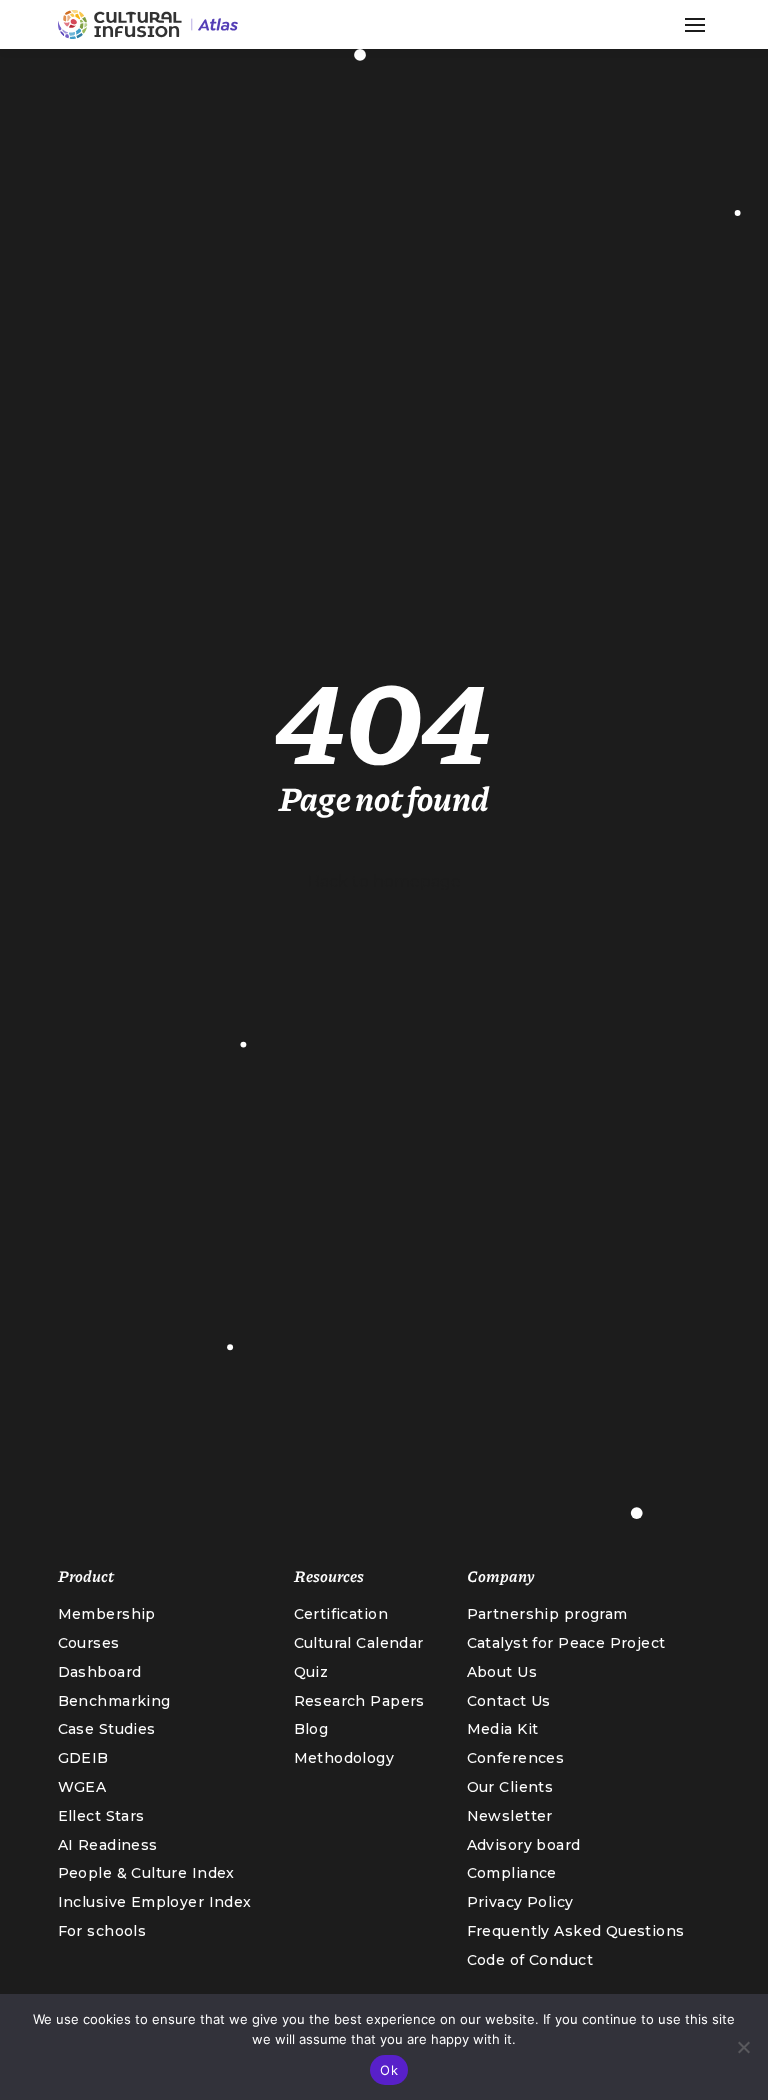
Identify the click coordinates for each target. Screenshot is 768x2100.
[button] (695, 25)
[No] (743, 2047)
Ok (389, 2070)
